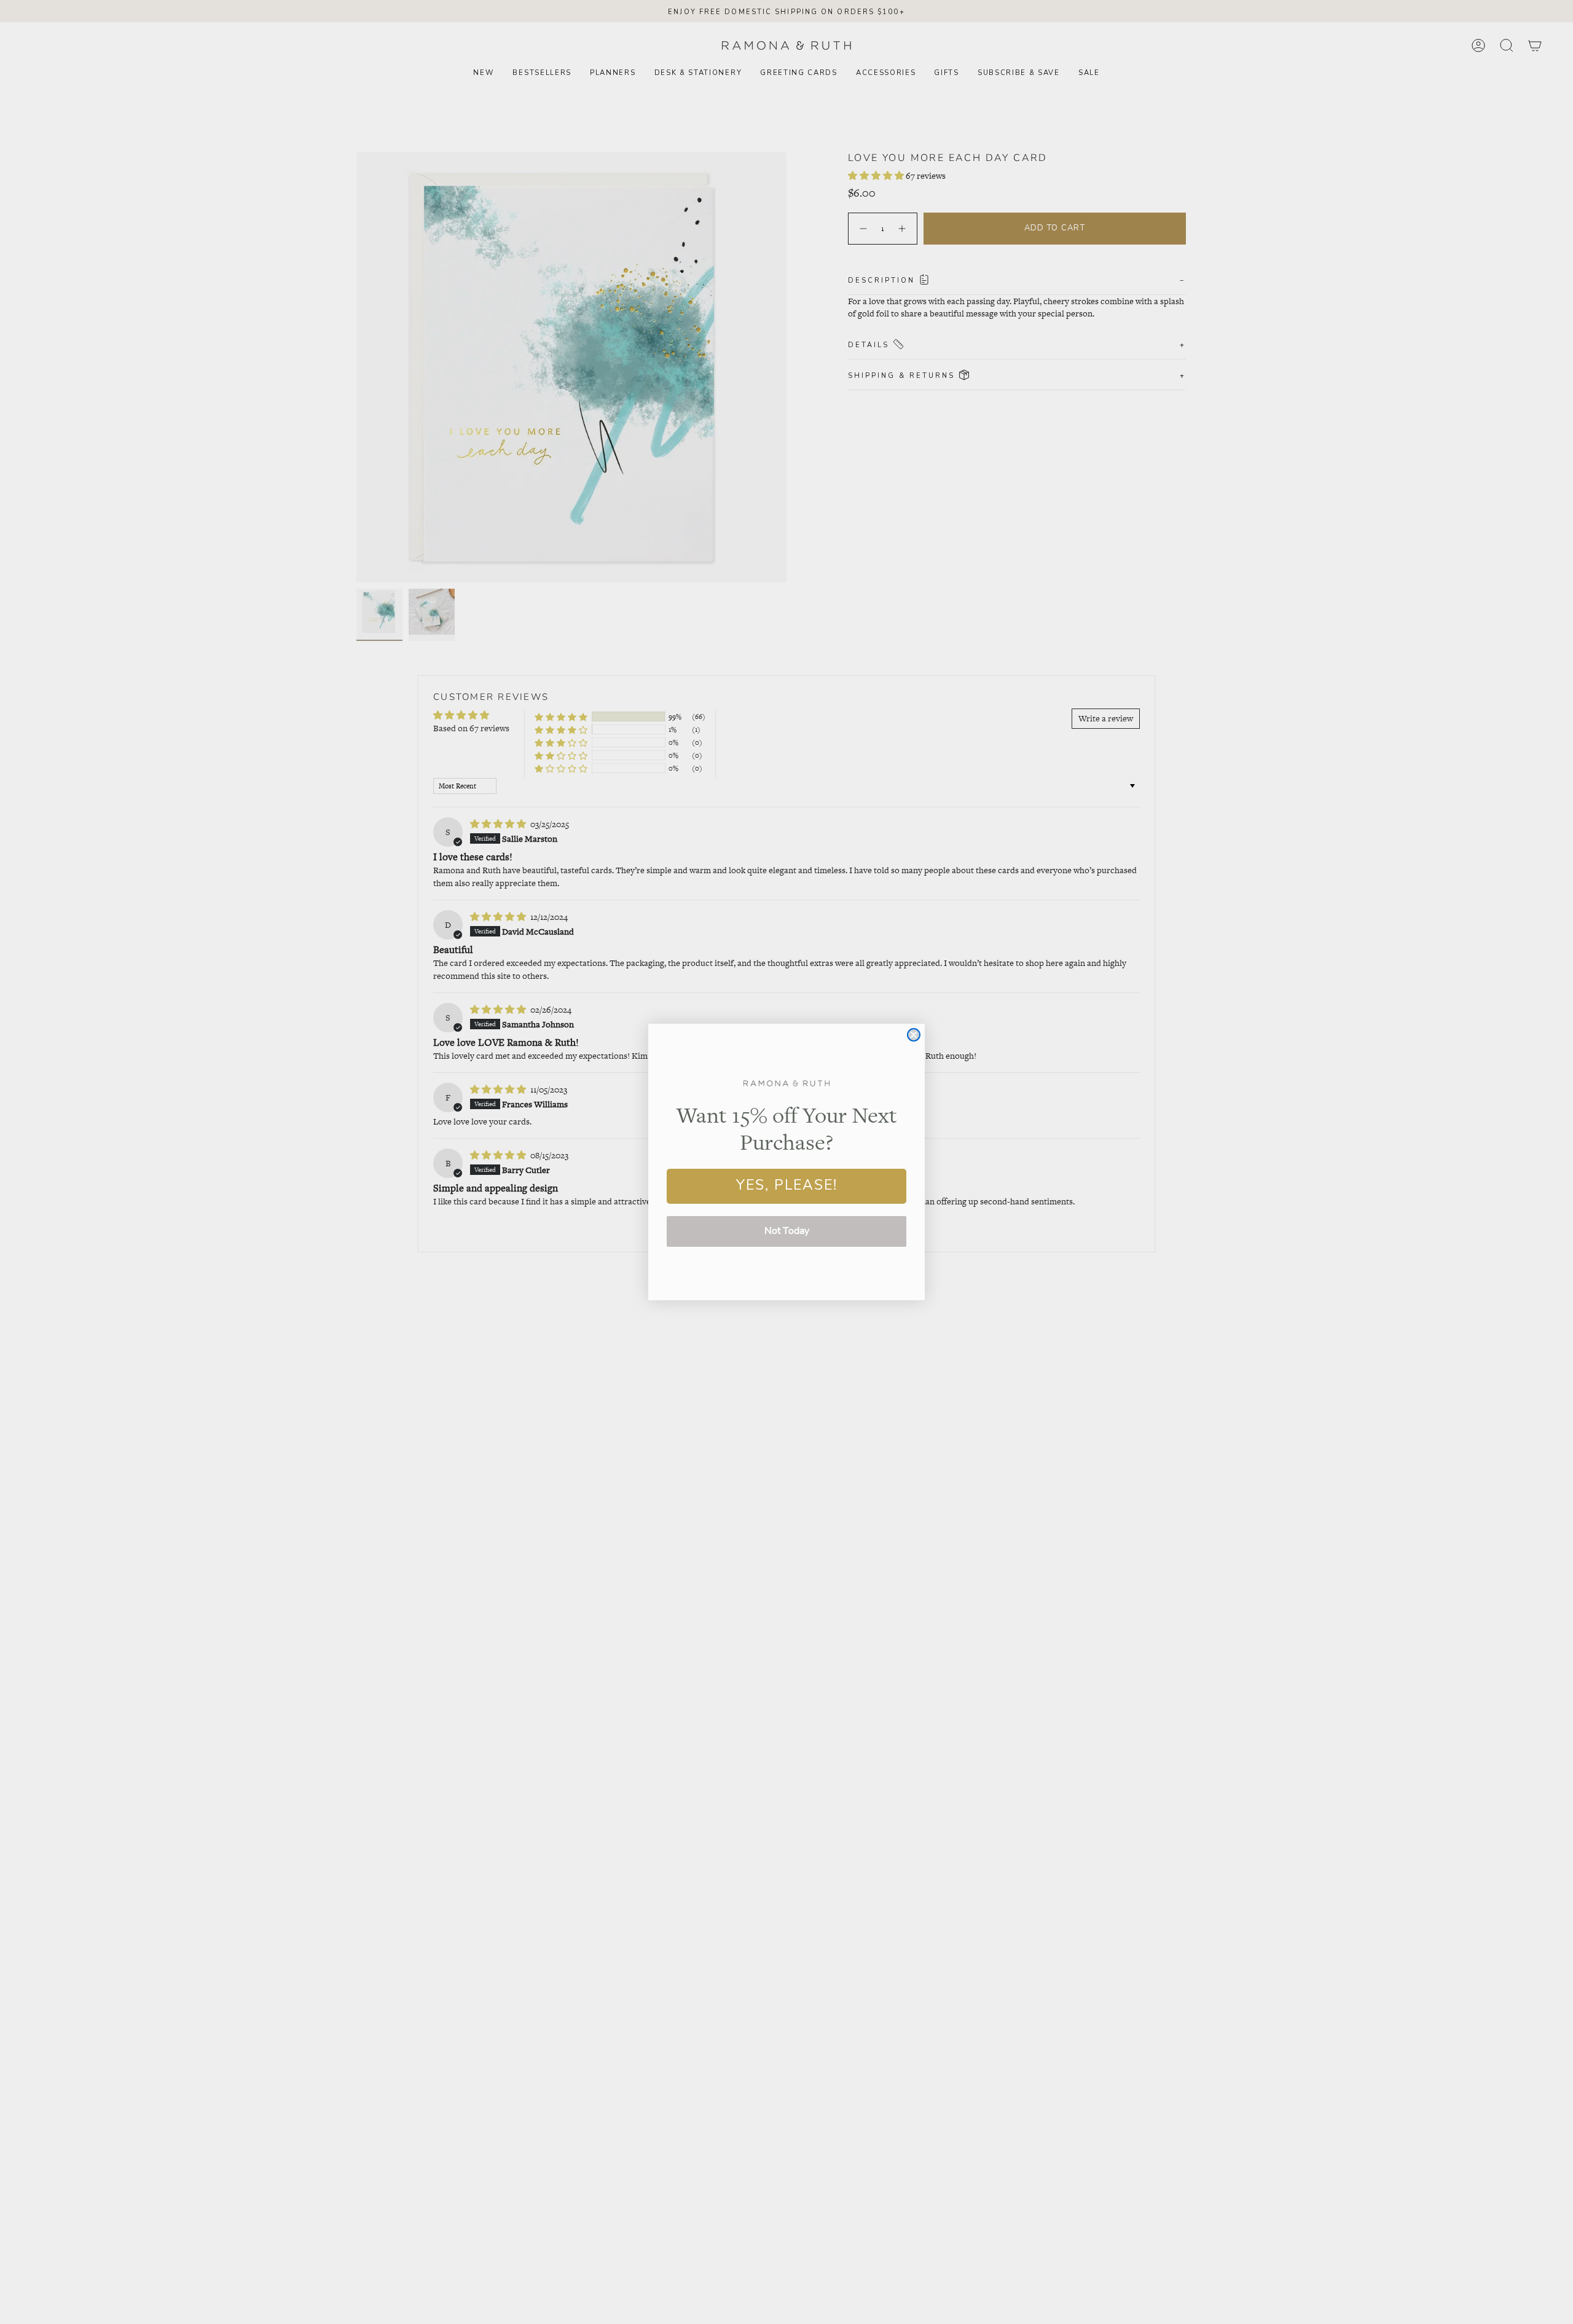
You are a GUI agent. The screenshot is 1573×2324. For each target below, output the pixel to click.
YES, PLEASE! (787, 1186)
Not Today (787, 1231)
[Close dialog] (914, 1035)
